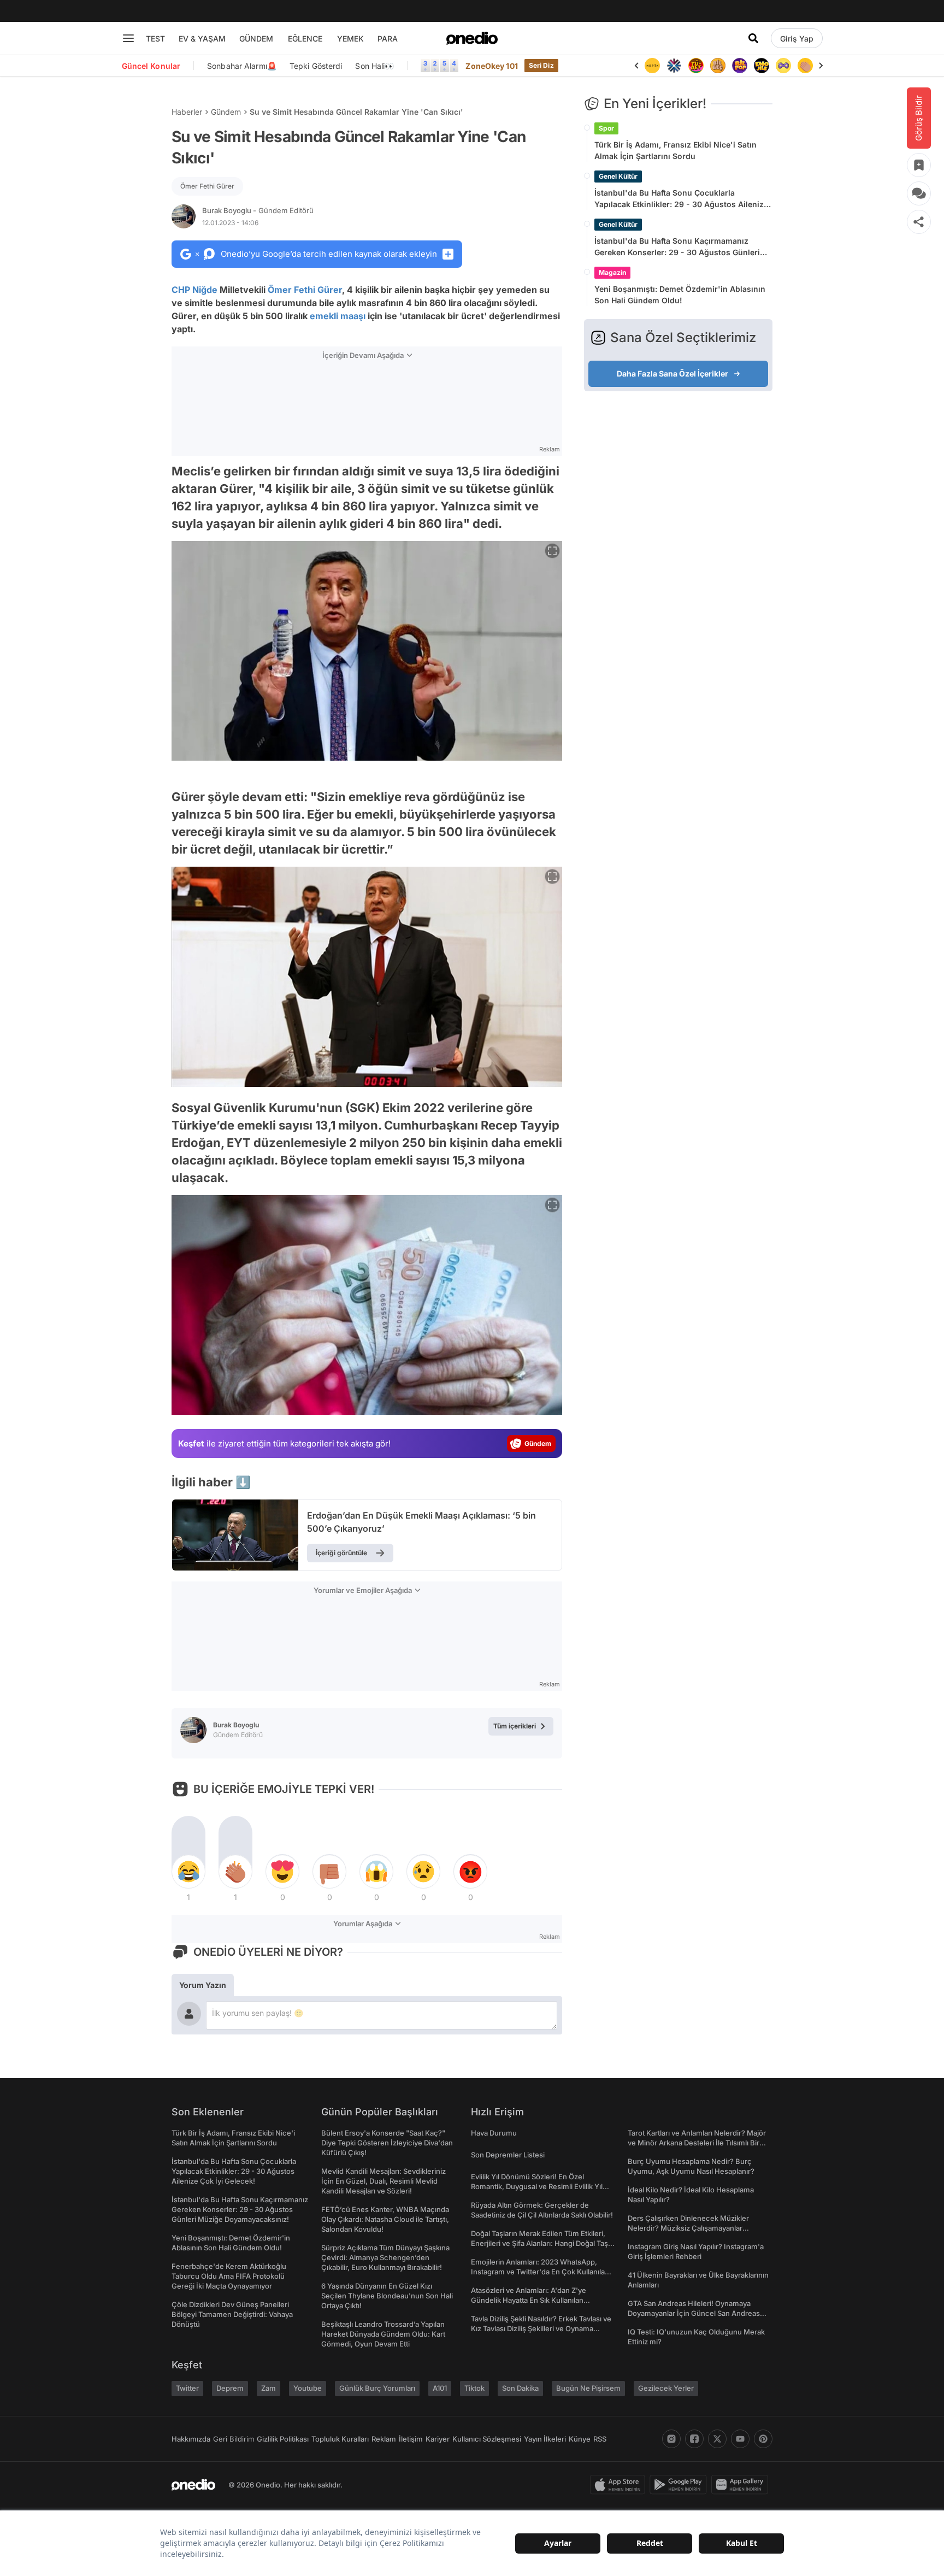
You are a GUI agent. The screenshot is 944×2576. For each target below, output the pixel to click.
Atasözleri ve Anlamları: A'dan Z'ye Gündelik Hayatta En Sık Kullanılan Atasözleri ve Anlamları (529, 2300)
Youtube (308, 2388)
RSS (600, 2439)
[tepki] (188, 1872)
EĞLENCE (305, 39)
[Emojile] (740, 66)
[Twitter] (717, 2439)
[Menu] (128, 38)
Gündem (226, 112)
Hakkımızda (191, 2439)
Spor (606, 128)
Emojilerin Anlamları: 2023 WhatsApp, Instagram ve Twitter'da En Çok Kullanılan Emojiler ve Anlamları (540, 2272)
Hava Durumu (494, 2133)
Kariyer (438, 2439)
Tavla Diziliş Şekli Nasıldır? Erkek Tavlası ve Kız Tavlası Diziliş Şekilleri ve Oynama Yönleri (541, 2328)
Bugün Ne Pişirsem (588, 2388)
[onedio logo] (472, 38)
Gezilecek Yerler (666, 2388)
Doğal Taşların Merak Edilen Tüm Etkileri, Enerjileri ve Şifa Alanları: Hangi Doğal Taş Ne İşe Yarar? (539, 2243)
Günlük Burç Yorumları (377, 2388)
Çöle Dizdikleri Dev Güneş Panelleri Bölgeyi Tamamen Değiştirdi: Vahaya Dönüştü (232, 2314)
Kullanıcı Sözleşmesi (487, 2439)
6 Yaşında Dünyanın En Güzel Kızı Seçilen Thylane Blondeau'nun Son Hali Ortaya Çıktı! (387, 2296)
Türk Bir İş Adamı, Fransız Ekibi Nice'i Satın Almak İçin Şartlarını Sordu (675, 150)
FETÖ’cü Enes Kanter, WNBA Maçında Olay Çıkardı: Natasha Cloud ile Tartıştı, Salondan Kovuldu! (385, 2219)
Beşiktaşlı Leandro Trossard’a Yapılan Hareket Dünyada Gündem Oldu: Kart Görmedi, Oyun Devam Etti (383, 2334)
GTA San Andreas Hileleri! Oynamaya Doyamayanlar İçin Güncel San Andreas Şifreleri (694, 2313)
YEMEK (350, 39)
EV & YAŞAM (202, 39)
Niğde (205, 290)
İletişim (411, 2439)
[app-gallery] (742, 2485)
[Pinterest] (763, 2439)
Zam (269, 2388)
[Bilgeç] (696, 66)
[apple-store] (620, 2485)
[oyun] (762, 66)
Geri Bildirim (234, 2439)
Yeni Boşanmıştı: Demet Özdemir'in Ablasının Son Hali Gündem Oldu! (680, 295)
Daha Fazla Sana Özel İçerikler (672, 374)
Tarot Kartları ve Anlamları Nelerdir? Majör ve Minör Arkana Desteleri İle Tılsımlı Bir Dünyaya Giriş (697, 2143)
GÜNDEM (256, 39)
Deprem (230, 2388)
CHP (181, 290)
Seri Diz (541, 65)
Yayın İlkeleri (545, 2439)
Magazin (612, 272)
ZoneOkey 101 (491, 66)
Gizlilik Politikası (283, 2439)
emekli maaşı (338, 316)
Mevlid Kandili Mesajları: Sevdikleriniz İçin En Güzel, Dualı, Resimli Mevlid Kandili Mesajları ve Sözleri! (383, 2181)
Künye (580, 2439)
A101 (440, 2388)
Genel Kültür (618, 176)
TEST (155, 39)
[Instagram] (671, 2439)
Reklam (384, 2439)
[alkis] (783, 66)
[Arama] (753, 38)
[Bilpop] (718, 66)
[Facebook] (694, 2439)
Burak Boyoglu (258, 210)
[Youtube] (740, 2439)
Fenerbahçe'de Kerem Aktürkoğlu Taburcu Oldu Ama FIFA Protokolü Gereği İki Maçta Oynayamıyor (229, 2276)
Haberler (187, 112)
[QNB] (652, 66)
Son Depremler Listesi (508, 2155)
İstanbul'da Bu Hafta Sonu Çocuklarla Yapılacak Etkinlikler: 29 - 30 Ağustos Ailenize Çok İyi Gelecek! (681, 199)
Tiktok (474, 2388)
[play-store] (680, 2485)
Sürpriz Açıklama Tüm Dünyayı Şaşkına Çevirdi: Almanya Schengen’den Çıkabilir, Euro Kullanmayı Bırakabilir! (385, 2257)
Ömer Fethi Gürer (207, 186)
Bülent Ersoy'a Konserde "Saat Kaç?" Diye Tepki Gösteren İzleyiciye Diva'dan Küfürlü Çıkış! (387, 2143)
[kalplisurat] (805, 66)
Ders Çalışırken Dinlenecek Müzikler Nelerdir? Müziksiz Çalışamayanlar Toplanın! (688, 2228)
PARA (388, 39)
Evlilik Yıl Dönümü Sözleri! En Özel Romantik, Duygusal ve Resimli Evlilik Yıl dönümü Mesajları (537, 2186)
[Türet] (674, 66)
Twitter (187, 2388)
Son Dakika (520, 2388)
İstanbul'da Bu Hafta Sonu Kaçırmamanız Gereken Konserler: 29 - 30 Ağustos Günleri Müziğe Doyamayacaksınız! (677, 247)
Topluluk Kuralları (340, 2439)
